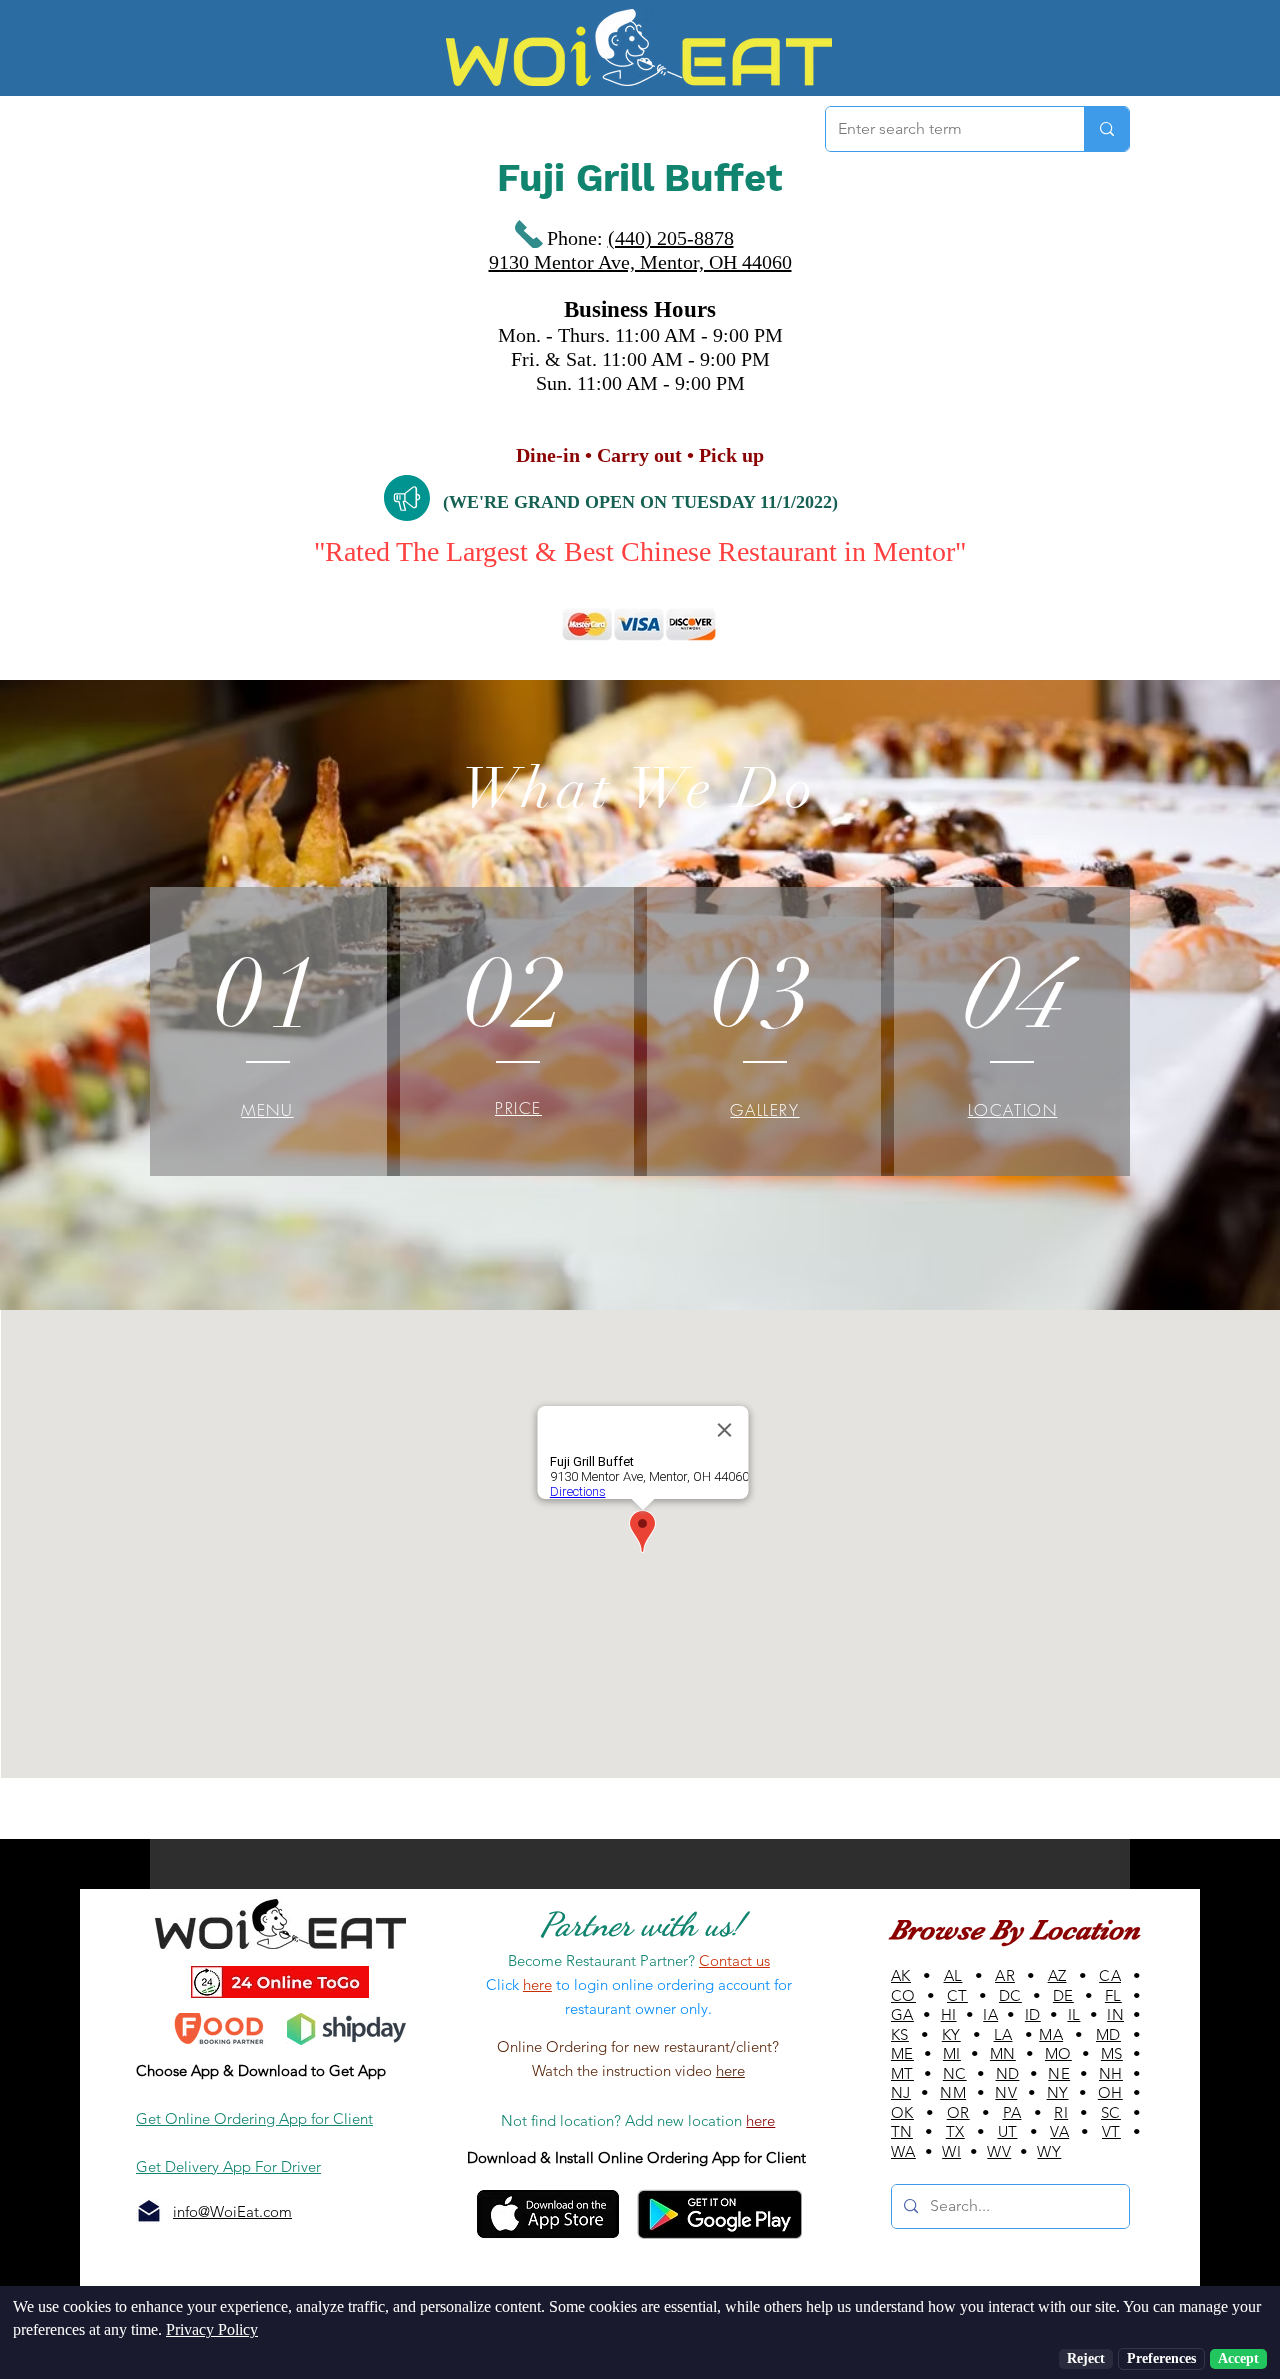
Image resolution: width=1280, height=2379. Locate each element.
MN (1003, 2053)
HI (949, 2014)
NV (1006, 2092)
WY (1049, 2151)
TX (955, 2131)
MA (1051, 2034)
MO (1058, 2053)
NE (1059, 2073)
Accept (1238, 2358)
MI (952, 2053)
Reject (1086, 2358)
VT (1111, 2131)
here (730, 2070)
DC (1010, 1995)
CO (903, 1995)
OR (958, 2112)
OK (902, 2112)
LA (1003, 2034)
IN (1115, 2014)
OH (1110, 2092)
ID (1033, 2014)
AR (1005, 1975)
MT (902, 2073)
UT (1008, 2131)
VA (1059, 2131)
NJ (901, 2092)
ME (902, 2053)
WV (999, 2151)
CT (957, 1995)
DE (1063, 1995)
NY (1058, 2092)
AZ (1057, 1975)
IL (1074, 2014)
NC (955, 2073)
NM (953, 2092)
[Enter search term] (1106, 129)
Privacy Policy (212, 2329)
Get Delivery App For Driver (228, 2166)
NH (1111, 2073)
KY (951, 2034)
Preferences (1161, 2358)
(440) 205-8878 (671, 238)
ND (1008, 2073)
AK (901, 1975)
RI (1061, 2112)
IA (990, 2014)
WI (951, 2151)
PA (1012, 2112)
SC (1111, 2112)
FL (1113, 1995)
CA (1110, 1975)
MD (1108, 2034)
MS (1112, 2053)
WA (903, 2151)
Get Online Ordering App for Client (254, 2118)
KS (900, 2034)
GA (902, 2014)
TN (902, 2131)
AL (953, 1975)
